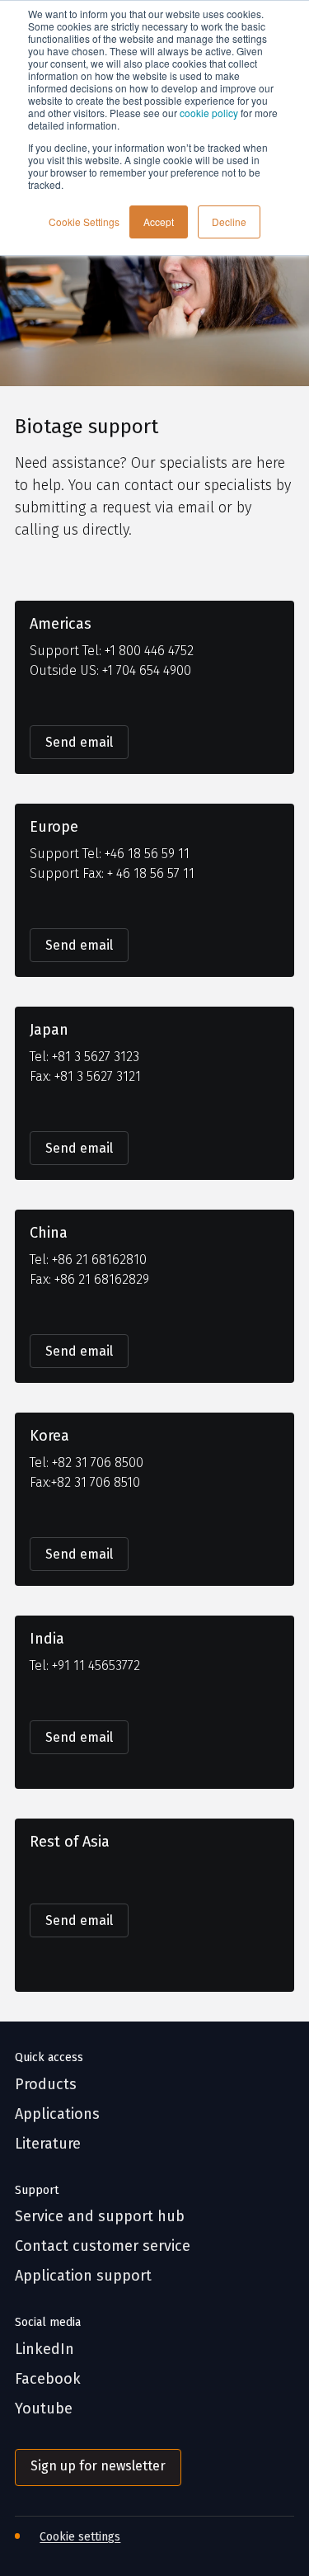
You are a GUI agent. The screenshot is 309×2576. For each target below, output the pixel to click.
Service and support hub (100, 2217)
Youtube (44, 2409)
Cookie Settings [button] (84, 222)
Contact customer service (103, 2246)
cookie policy (209, 113)
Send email (79, 742)
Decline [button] (229, 222)
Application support (83, 2276)
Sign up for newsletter (98, 2466)
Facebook (48, 2379)
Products (46, 2085)
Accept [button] (159, 222)
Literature (48, 2144)
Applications (57, 2114)
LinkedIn (44, 2350)
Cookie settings (80, 2537)
